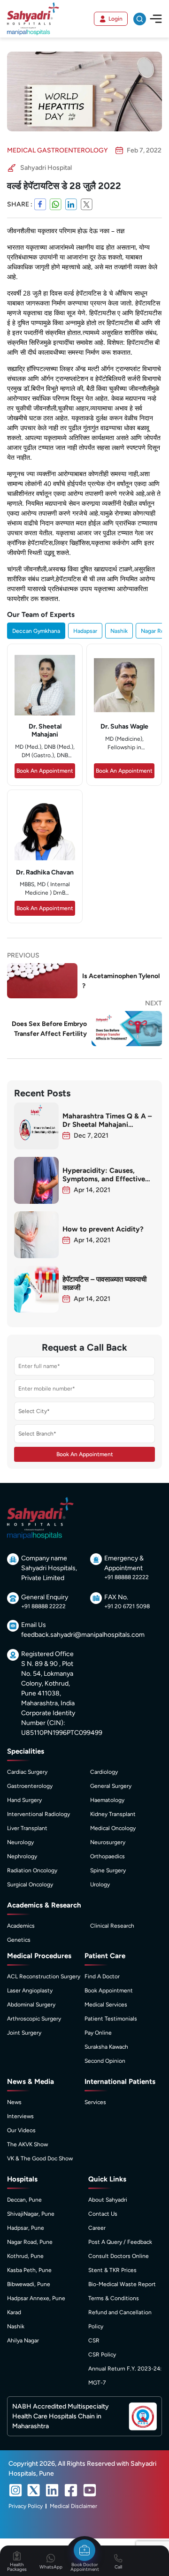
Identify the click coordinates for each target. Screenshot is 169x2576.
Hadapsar (85, 631)
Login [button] (115, 19)
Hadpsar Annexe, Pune (36, 2298)
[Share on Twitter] (87, 204)
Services (95, 2102)
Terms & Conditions (114, 2298)
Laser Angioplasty (30, 1991)
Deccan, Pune (24, 2200)
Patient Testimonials (111, 2019)
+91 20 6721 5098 (127, 1606)
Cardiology (104, 1772)
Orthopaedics (108, 1856)
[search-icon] (140, 19)
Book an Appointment (45, 771)
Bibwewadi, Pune (29, 2284)
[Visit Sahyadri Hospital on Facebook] (71, 2490)
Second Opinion (105, 2061)
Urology (100, 1885)
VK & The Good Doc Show (40, 2158)
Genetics (19, 1940)
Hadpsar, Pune (26, 2228)
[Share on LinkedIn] (71, 204)
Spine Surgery (108, 1870)
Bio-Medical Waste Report (122, 2284)
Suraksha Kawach (106, 2047)
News (14, 2102)
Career (97, 2228)
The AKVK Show (27, 2144)
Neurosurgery (108, 1842)
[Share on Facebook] (40, 204)
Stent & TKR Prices (112, 2270)
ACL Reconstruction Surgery (44, 1976)
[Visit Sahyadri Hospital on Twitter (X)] (34, 2490)
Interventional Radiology (38, 1814)
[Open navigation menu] (156, 19)
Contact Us (103, 2214)
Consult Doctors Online (119, 2256)
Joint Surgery (24, 2033)
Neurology (20, 1842)
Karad (14, 2312)
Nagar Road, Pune (30, 2242)
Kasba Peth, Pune (29, 2270)
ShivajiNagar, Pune (31, 2214)
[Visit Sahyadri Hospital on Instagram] (15, 2490)
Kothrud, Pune (25, 2256)
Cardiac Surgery (27, 1772)
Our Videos (21, 2130)
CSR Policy (102, 2355)
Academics (21, 1926)
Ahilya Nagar (23, 2340)
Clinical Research (112, 1926)
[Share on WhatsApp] (56, 204)
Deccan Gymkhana (36, 631)
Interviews (20, 2116)
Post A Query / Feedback (120, 2242)
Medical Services (106, 2005)
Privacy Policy (26, 2506)
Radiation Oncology (32, 1870)
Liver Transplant (27, 1828)
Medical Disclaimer (73, 2506)
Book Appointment (109, 1991)
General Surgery (111, 1786)
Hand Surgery (24, 1800)
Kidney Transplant (113, 1814)
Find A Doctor (102, 1976)
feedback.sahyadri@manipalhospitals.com (83, 1635)
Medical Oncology (113, 1828)
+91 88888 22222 (127, 1577)
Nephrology (22, 1856)
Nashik (119, 631)
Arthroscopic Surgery (34, 2019)
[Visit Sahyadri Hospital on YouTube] (90, 2490)
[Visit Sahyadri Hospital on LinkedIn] (52, 2490)
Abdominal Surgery (31, 2005)
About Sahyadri (108, 2200)
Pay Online (98, 2033)
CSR (94, 2340)
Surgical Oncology (30, 1885)
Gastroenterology (30, 1786)
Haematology (107, 1800)
